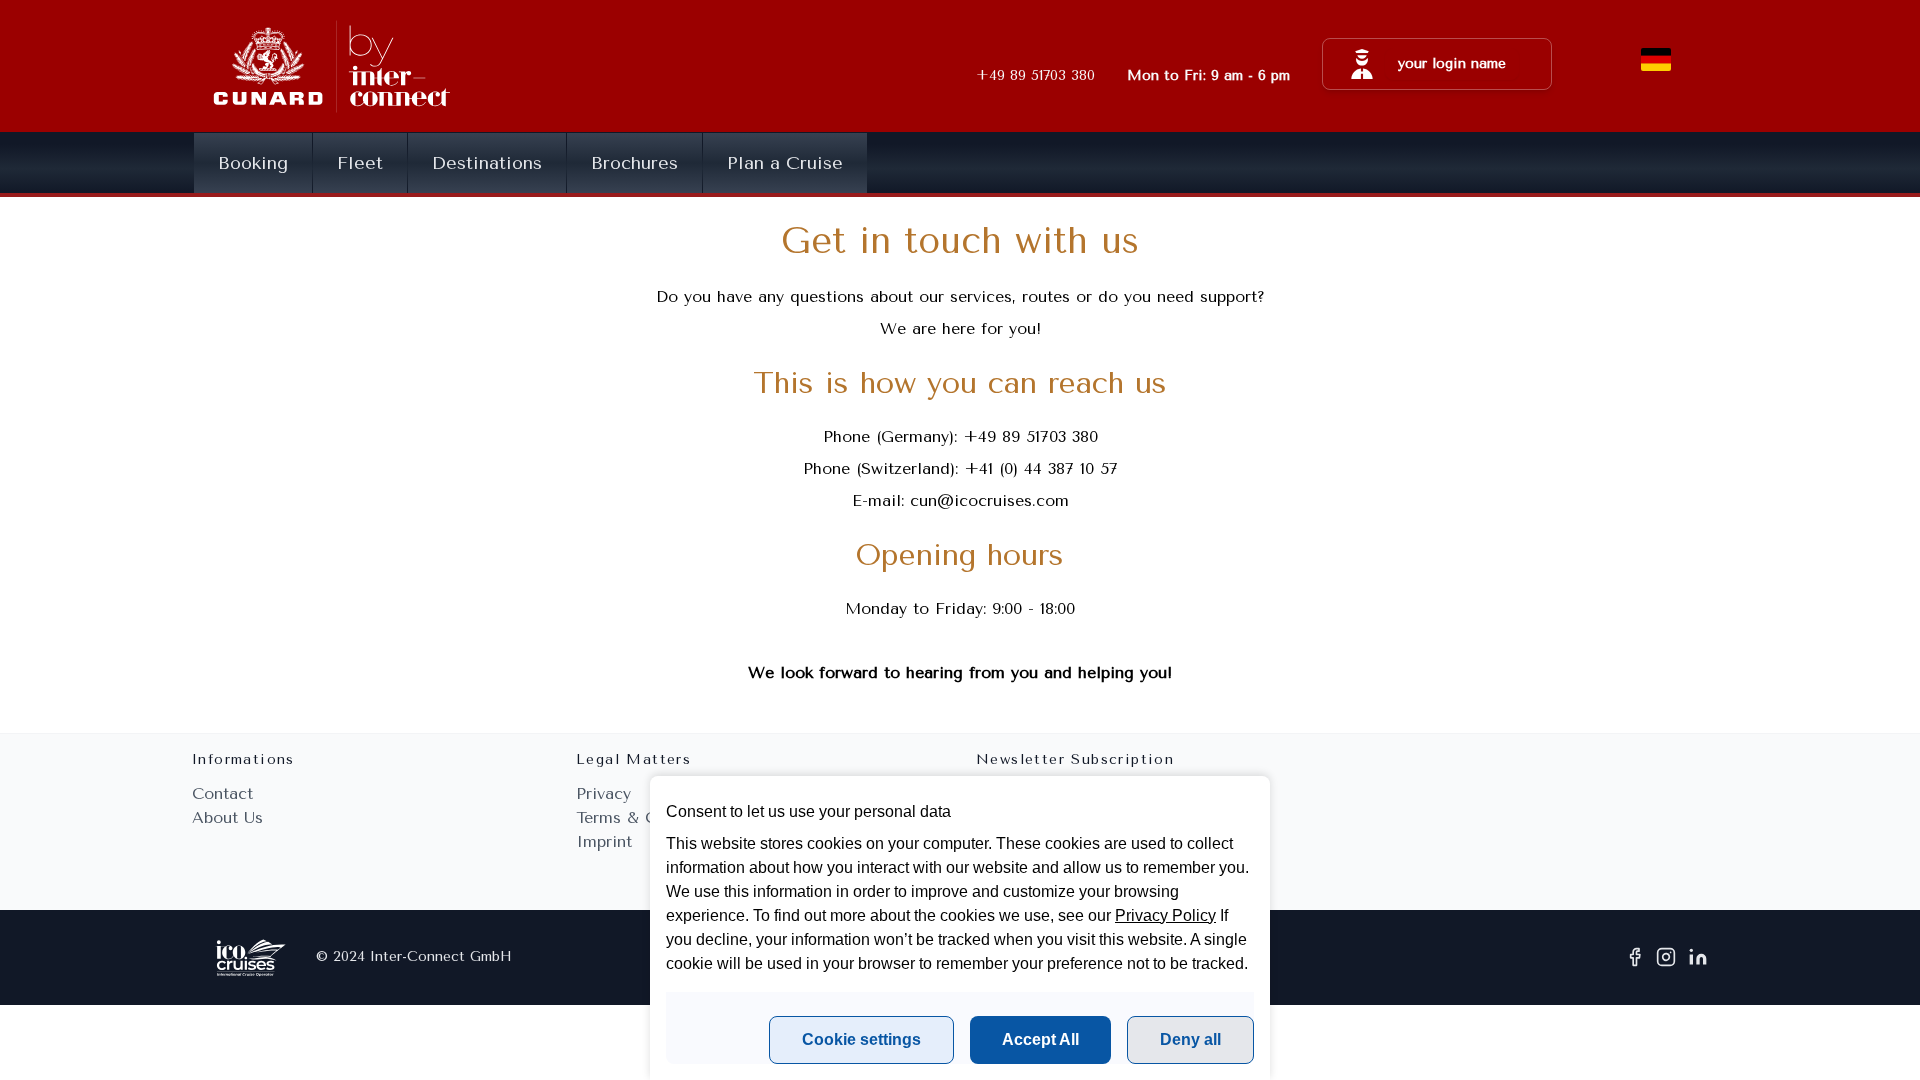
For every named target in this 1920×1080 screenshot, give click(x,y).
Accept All (1040, 1039)
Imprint (604, 841)
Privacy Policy (1165, 915)
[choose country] (1656, 60)
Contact (222, 793)
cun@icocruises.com (989, 500)
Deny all (1190, 1039)
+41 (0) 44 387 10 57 (1041, 468)
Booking (253, 163)
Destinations (487, 163)
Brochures (634, 163)
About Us (227, 817)
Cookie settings (861, 1039)
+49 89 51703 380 (1030, 436)
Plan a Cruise (785, 163)
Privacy (603, 793)
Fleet (360, 163)
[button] (1437, 64)
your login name (1452, 63)
